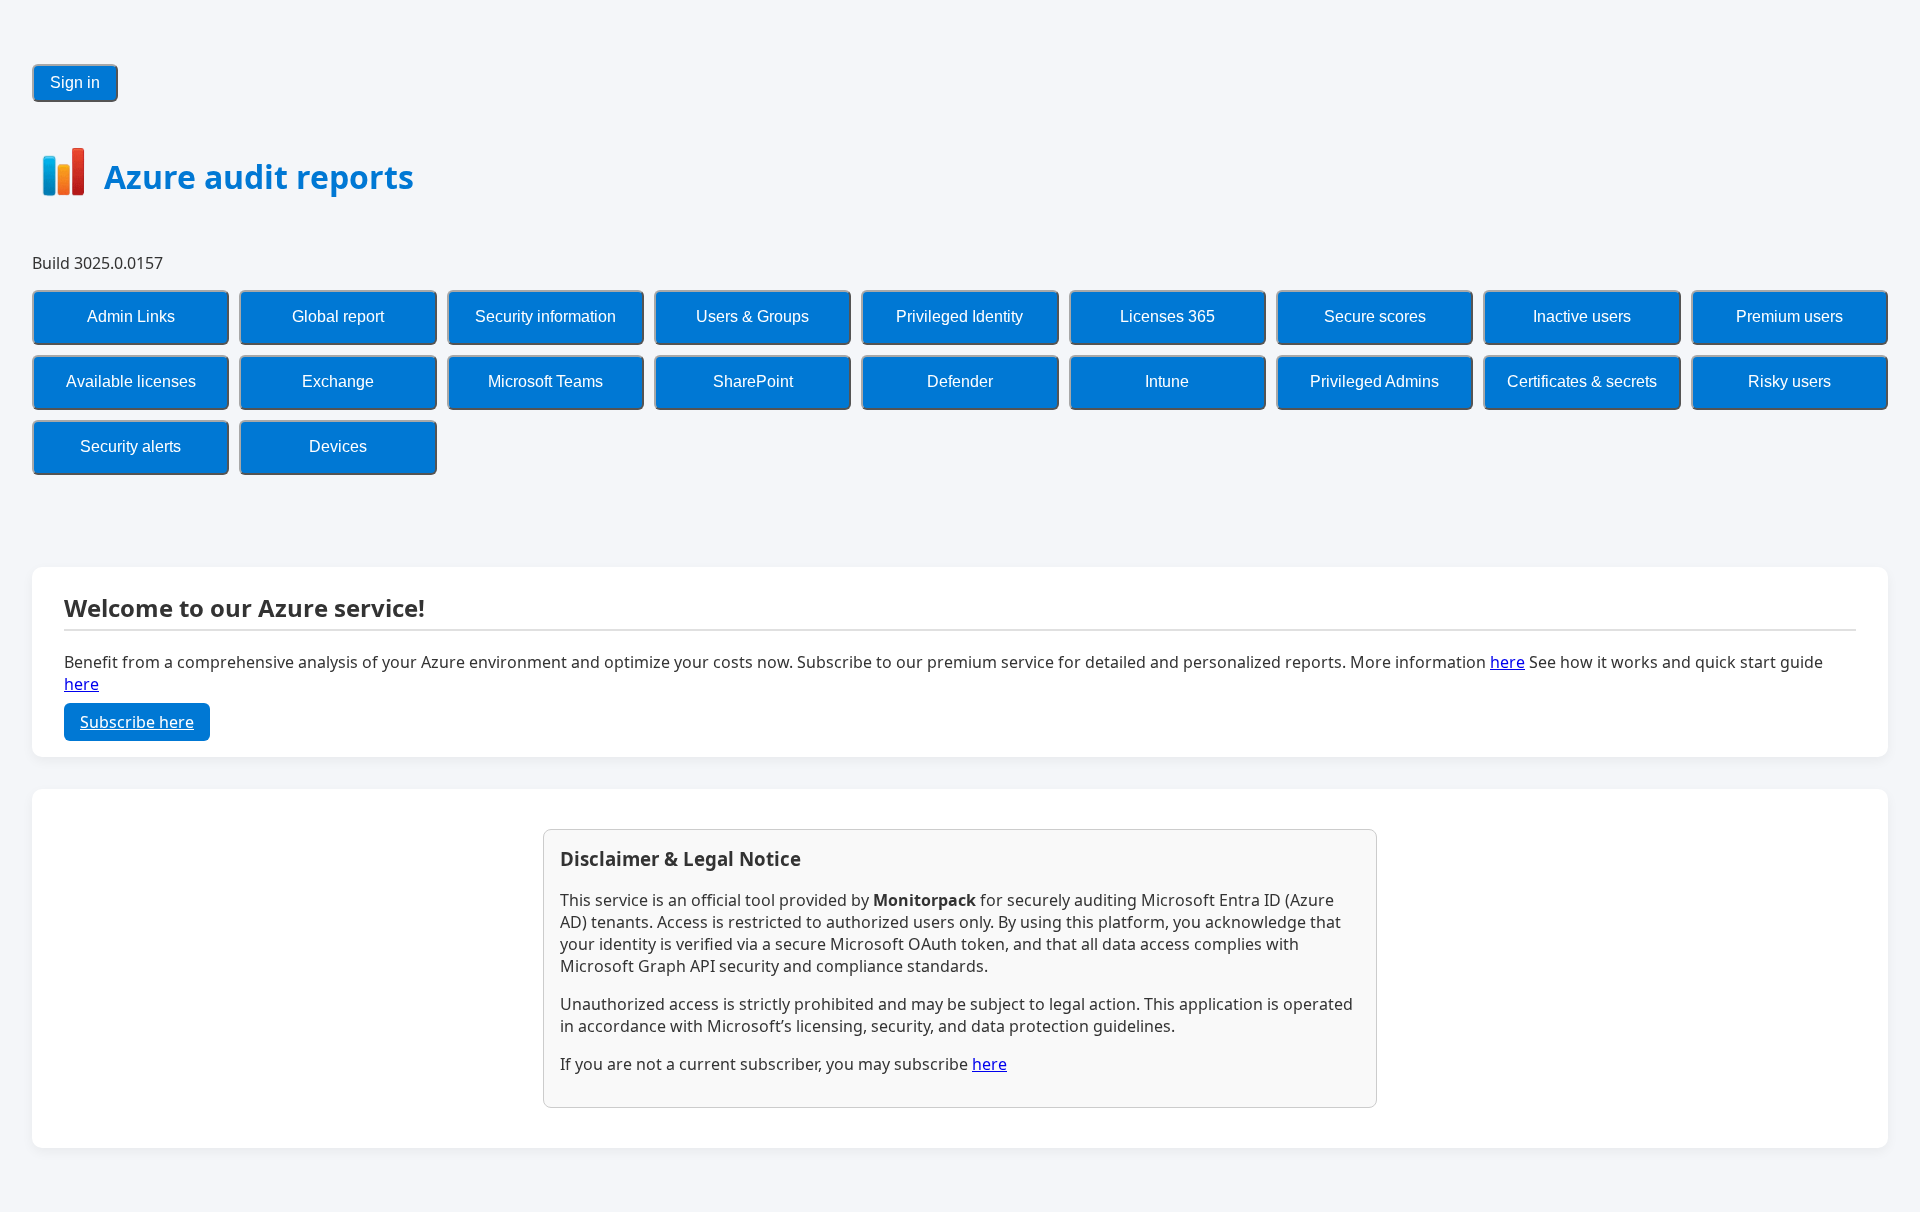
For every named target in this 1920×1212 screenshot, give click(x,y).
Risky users (1789, 381)
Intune (1167, 381)
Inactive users (1582, 316)
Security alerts (130, 446)
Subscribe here (137, 722)
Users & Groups (752, 316)
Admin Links (131, 316)
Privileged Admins (1374, 381)
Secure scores (1375, 316)
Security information (545, 316)
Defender (960, 381)
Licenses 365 (1167, 316)
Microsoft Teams (545, 381)
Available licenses (131, 381)
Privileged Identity (959, 316)
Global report (338, 316)
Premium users (1789, 316)
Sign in (75, 82)
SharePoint (753, 381)
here (1507, 662)
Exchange (338, 381)
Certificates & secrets (1582, 381)
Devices (338, 446)
